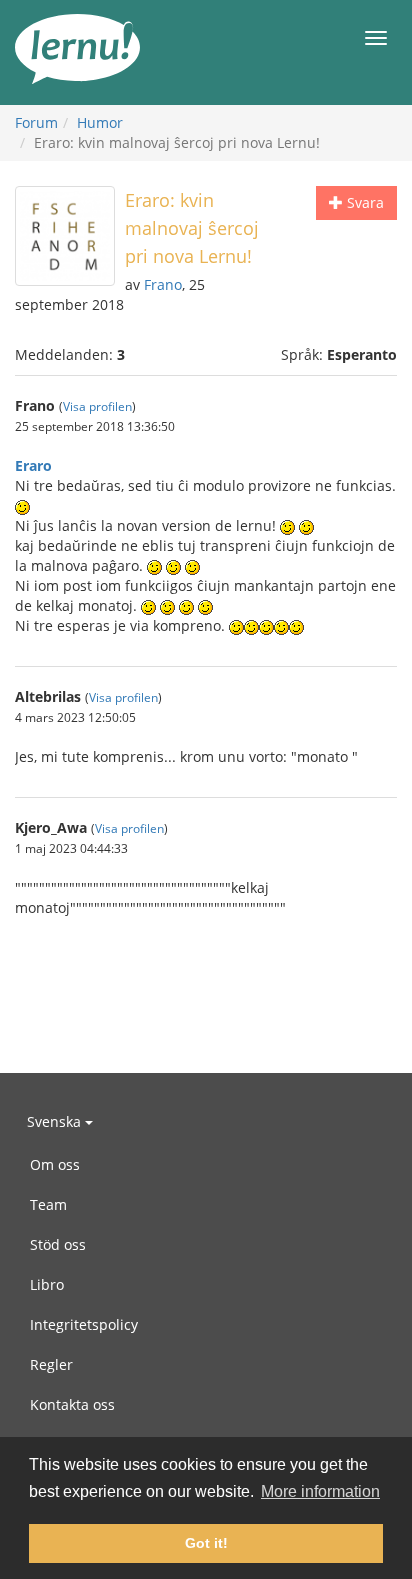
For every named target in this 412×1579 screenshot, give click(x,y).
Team (48, 1204)
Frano (163, 284)
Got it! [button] (206, 1543)
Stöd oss (58, 1244)
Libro (47, 1284)
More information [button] (320, 1491)
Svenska (56, 1121)
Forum (36, 122)
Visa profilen (97, 406)
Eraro (33, 465)
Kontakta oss (72, 1404)
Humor (100, 122)
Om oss (55, 1164)
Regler (51, 1364)
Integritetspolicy (84, 1324)
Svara (363, 202)
